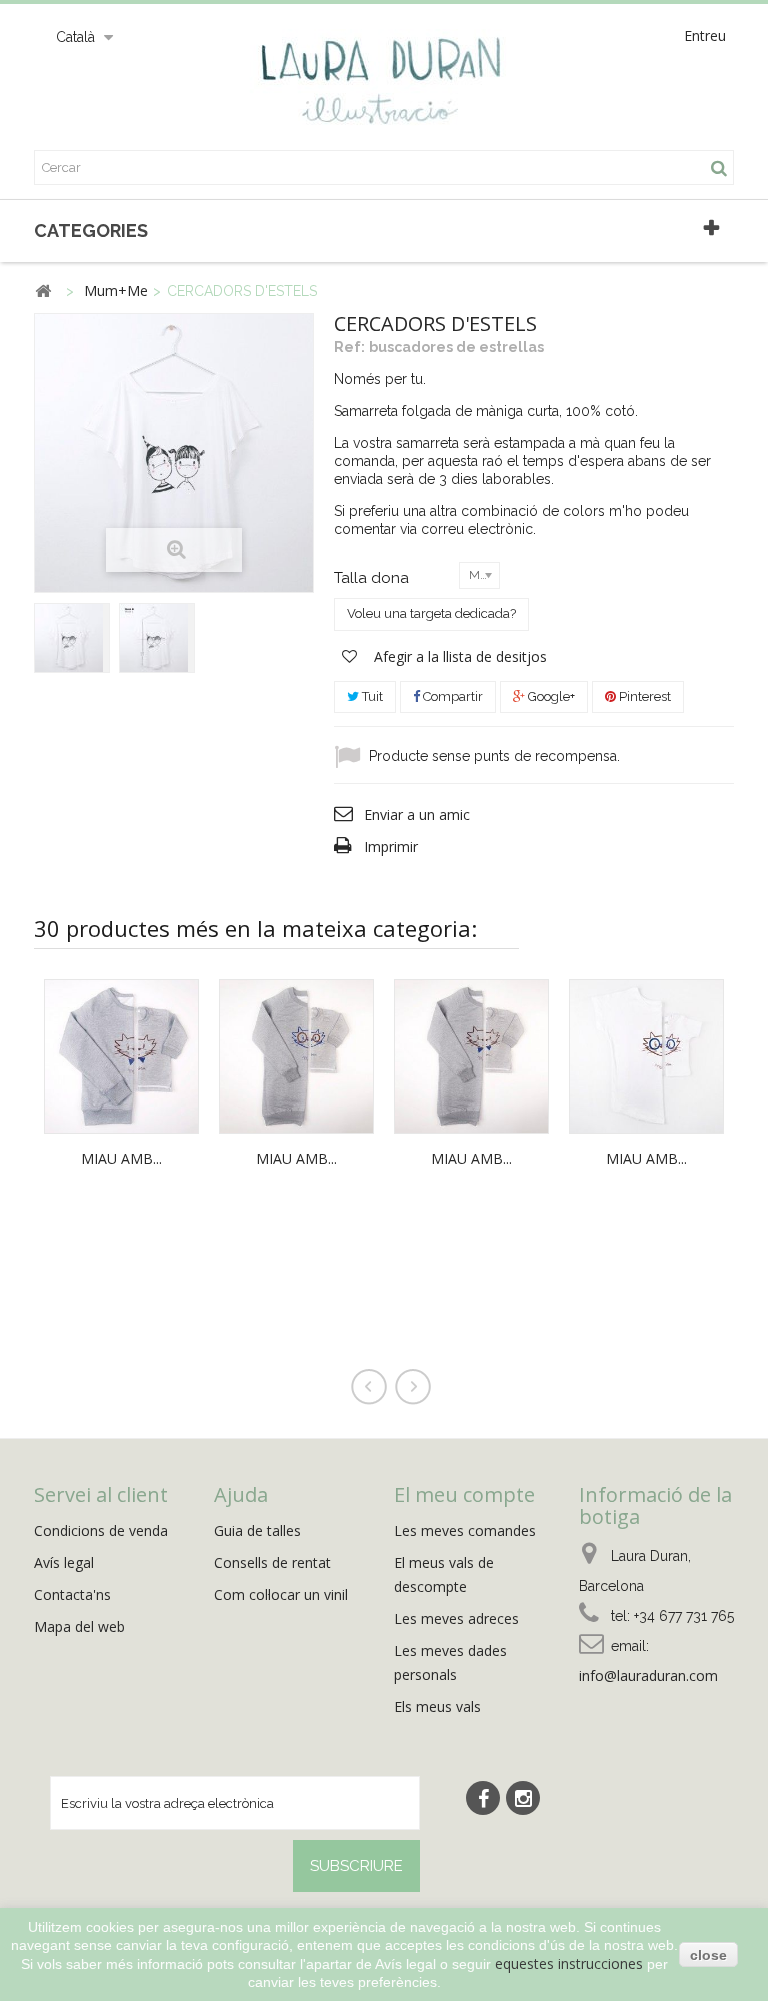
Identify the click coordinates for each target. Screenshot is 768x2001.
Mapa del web (79, 1626)
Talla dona (373, 578)
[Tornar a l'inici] (43, 291)
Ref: (349, 347)
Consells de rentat (272, 1562)
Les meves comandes (465, 1530)
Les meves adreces (456, 1618)
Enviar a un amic (417, 814)
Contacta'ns (72, 1594)
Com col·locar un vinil (281, 1594)
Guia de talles (257, 1530)
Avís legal (64, 1562)
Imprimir (391, 846)
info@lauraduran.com (648, 1675)
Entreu (705, 35)
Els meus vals (437, 1706)
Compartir (451, 696)
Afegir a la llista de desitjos (458, 656)
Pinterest (643, 696)
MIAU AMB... (121, 1158)
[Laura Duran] (384, 90)
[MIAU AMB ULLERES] (296, 1054)
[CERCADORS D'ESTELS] (72, 638)
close (708, 1955)
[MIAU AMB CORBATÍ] (121, 1054)
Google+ (550, 696)
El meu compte (464, 1494)
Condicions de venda (101, 1530)
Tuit (371, 696)
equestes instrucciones (569, 1963)
